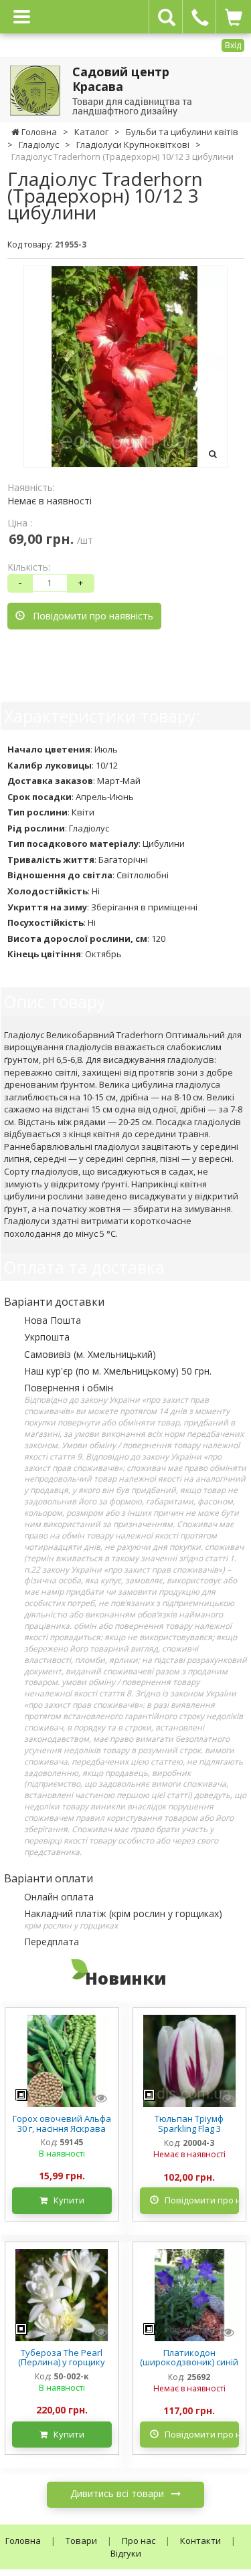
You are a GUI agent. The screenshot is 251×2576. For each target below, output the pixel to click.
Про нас (139, 2541)
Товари (81, 2541)
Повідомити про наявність (89, 616)
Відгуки (126, 2553)
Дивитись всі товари (118, 2493)
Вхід (233, 45)
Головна (23, 2541)
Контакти (200, 2541)
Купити (66, 2200)
